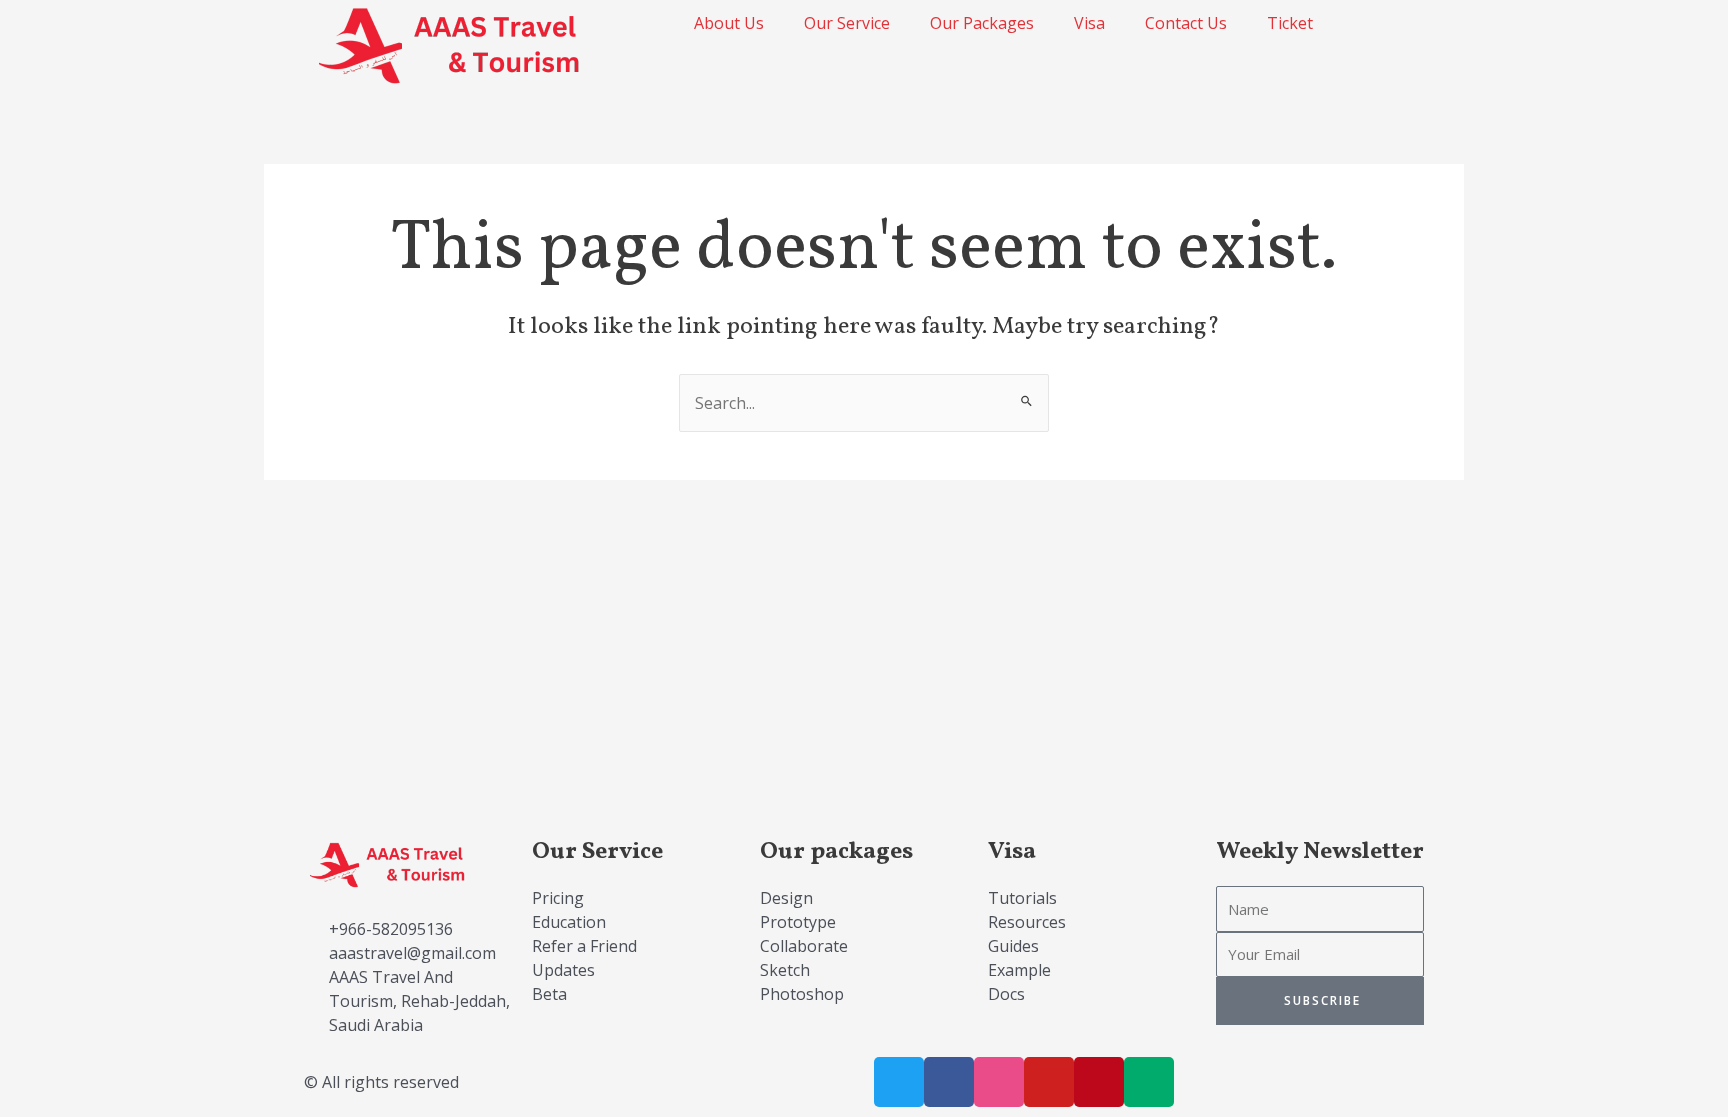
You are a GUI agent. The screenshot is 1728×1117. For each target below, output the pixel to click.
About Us (729, 23)
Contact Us (1186, 23)
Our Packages (982, 23)
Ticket (1290, 23)
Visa (1089, 23)
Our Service (847, 23)
